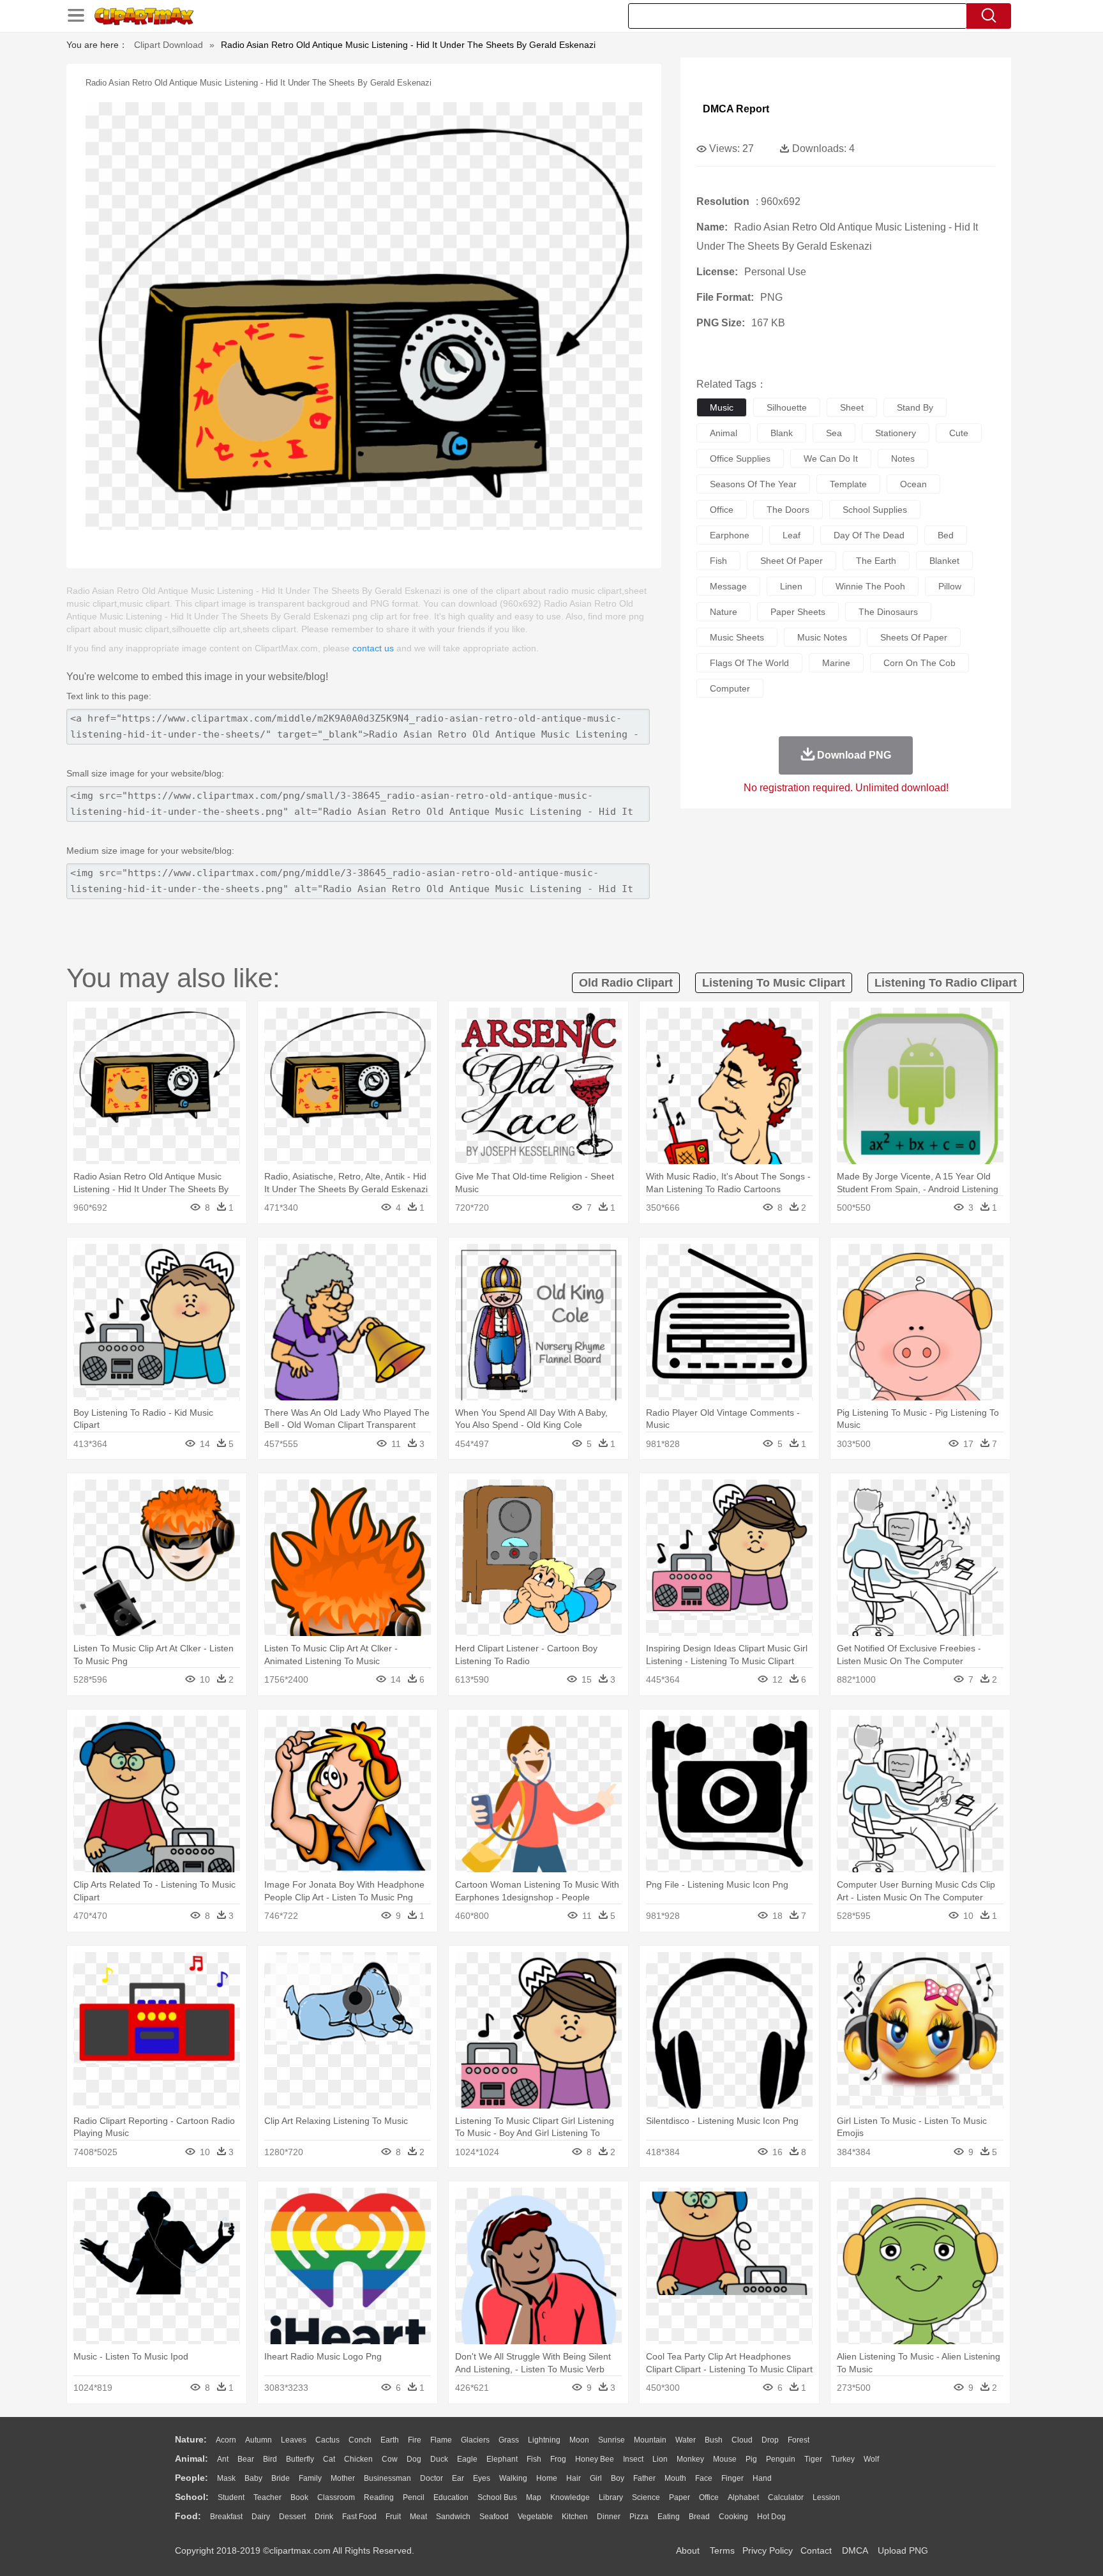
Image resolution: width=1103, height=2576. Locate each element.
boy (618, 2478)
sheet (852, 407)
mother (343, 2478)
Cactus (327, 2440)
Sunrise (612, 2440)
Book (299, 2497)
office (722, 510)
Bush (714, 2440)
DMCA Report (736, 109)
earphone (730, 535)
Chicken (358, 2459)
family (310, 2478)
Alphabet (743, 2497)
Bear (246, 2459)
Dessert (292, 2517)
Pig (751, 2459)
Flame (441, 2440)
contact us (373, 648)
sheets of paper (914, 637)
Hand (762, 2478)
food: (188, 2516)
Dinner (609, 2517)
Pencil (414, 2497)
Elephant (502, 2459)
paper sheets (798, 612)
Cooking (733, 2517)
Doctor (431, 2478)
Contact (816, 2550)
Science (646, 2497)
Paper (679, 2497)
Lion (660, 2459)
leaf (792, 535)
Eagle (467, 2459)
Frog (558, 2459)
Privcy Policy (768, 2550)
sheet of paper (792, 561)
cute (959, 433)
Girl (596, 2478)
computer (730, 688)
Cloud (742, 2440)
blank (782, 433)
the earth (876, 561)
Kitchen (575, 2517)
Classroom (336, 2497)
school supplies (875, 510)
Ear (458, 2478)
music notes (822, 637)
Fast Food (359, 2517)
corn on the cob (919, 663)
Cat (329, 2459)
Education (451, 2497)
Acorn (226, 2440)
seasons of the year (753, 484)
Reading (379, 2497)
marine (836, 663)
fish (718, 561)
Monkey (690, 2459)
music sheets (737, 637)
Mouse (725, 2459)
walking (513, 2478)
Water (686, 2440)
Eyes (482, 2478)
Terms (722, 2550)
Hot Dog (771, 2517)
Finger (732, 2478)
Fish (534, 2459)
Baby (253, 2478)
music (722, 407)
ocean (913, 484)
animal (724, 433)
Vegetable (535, 2517)
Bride (281, 2478)
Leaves (294, 2440)
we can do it (831, 458)
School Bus (497, 2497)
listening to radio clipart (946, 983)
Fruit (393, 2517)
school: (192, 2497)
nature (724, 612)
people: (191, 2478)
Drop (770, 2440)
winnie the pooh (870, 586)
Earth (390, 2440)
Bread (699, 2517)
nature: (191, 2439)
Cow (390, 2459)
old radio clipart (626, 983)
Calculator (786, 2497)
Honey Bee (595, 2459)
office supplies (740, 458)
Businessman (387, 2478)
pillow (950, 586)
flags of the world (749, 663)
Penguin (781, 2459)
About (688, 2550)
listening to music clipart (774, 983)
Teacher (267, 2497)
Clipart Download (169, 45)
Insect (633, 2459)
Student (231, 2497)
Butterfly (300, 2459)
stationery (896, 433)
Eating (669, 2517)
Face (704, 2478)
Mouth (675, 2478)
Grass (509, 2440)
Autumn (259, 2440)
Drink (324, 2517)
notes (903, 458)
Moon (579, 2440)
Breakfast (226, 2517)
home (547, 2478)
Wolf (871, 2459)
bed (946, 535)
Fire (415, 2440)
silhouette (787, 407)
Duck (439, 2459)
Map (534, 2497)
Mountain (650, 2440)
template (848, 484)
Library (611, 2497)
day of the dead (869, 535)
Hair (574, 2478)
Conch (360, 2440)
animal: (191, 2459)
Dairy (261, 2517)
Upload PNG (903, 2550)
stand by (915, 407)
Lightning (544, 2440)
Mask (226, 2478)
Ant (223, 2459)
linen (791, 586)
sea (834, 433)
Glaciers (475, 2440)
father (644, 2478)
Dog (414, 2459)
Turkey (843, 2459)
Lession (826, 2497)
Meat (418, 2517)
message (728, 586)
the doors (788, 510)
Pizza (639, 2517)
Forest (799, 2440)
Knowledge (570, 2497)
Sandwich (453, 2517)
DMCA (855, 2550)
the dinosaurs (888, 612)
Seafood (494, 2517)
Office (709, 2497)
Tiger (813, 2459)
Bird (270, 2459)
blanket (944, 561)
